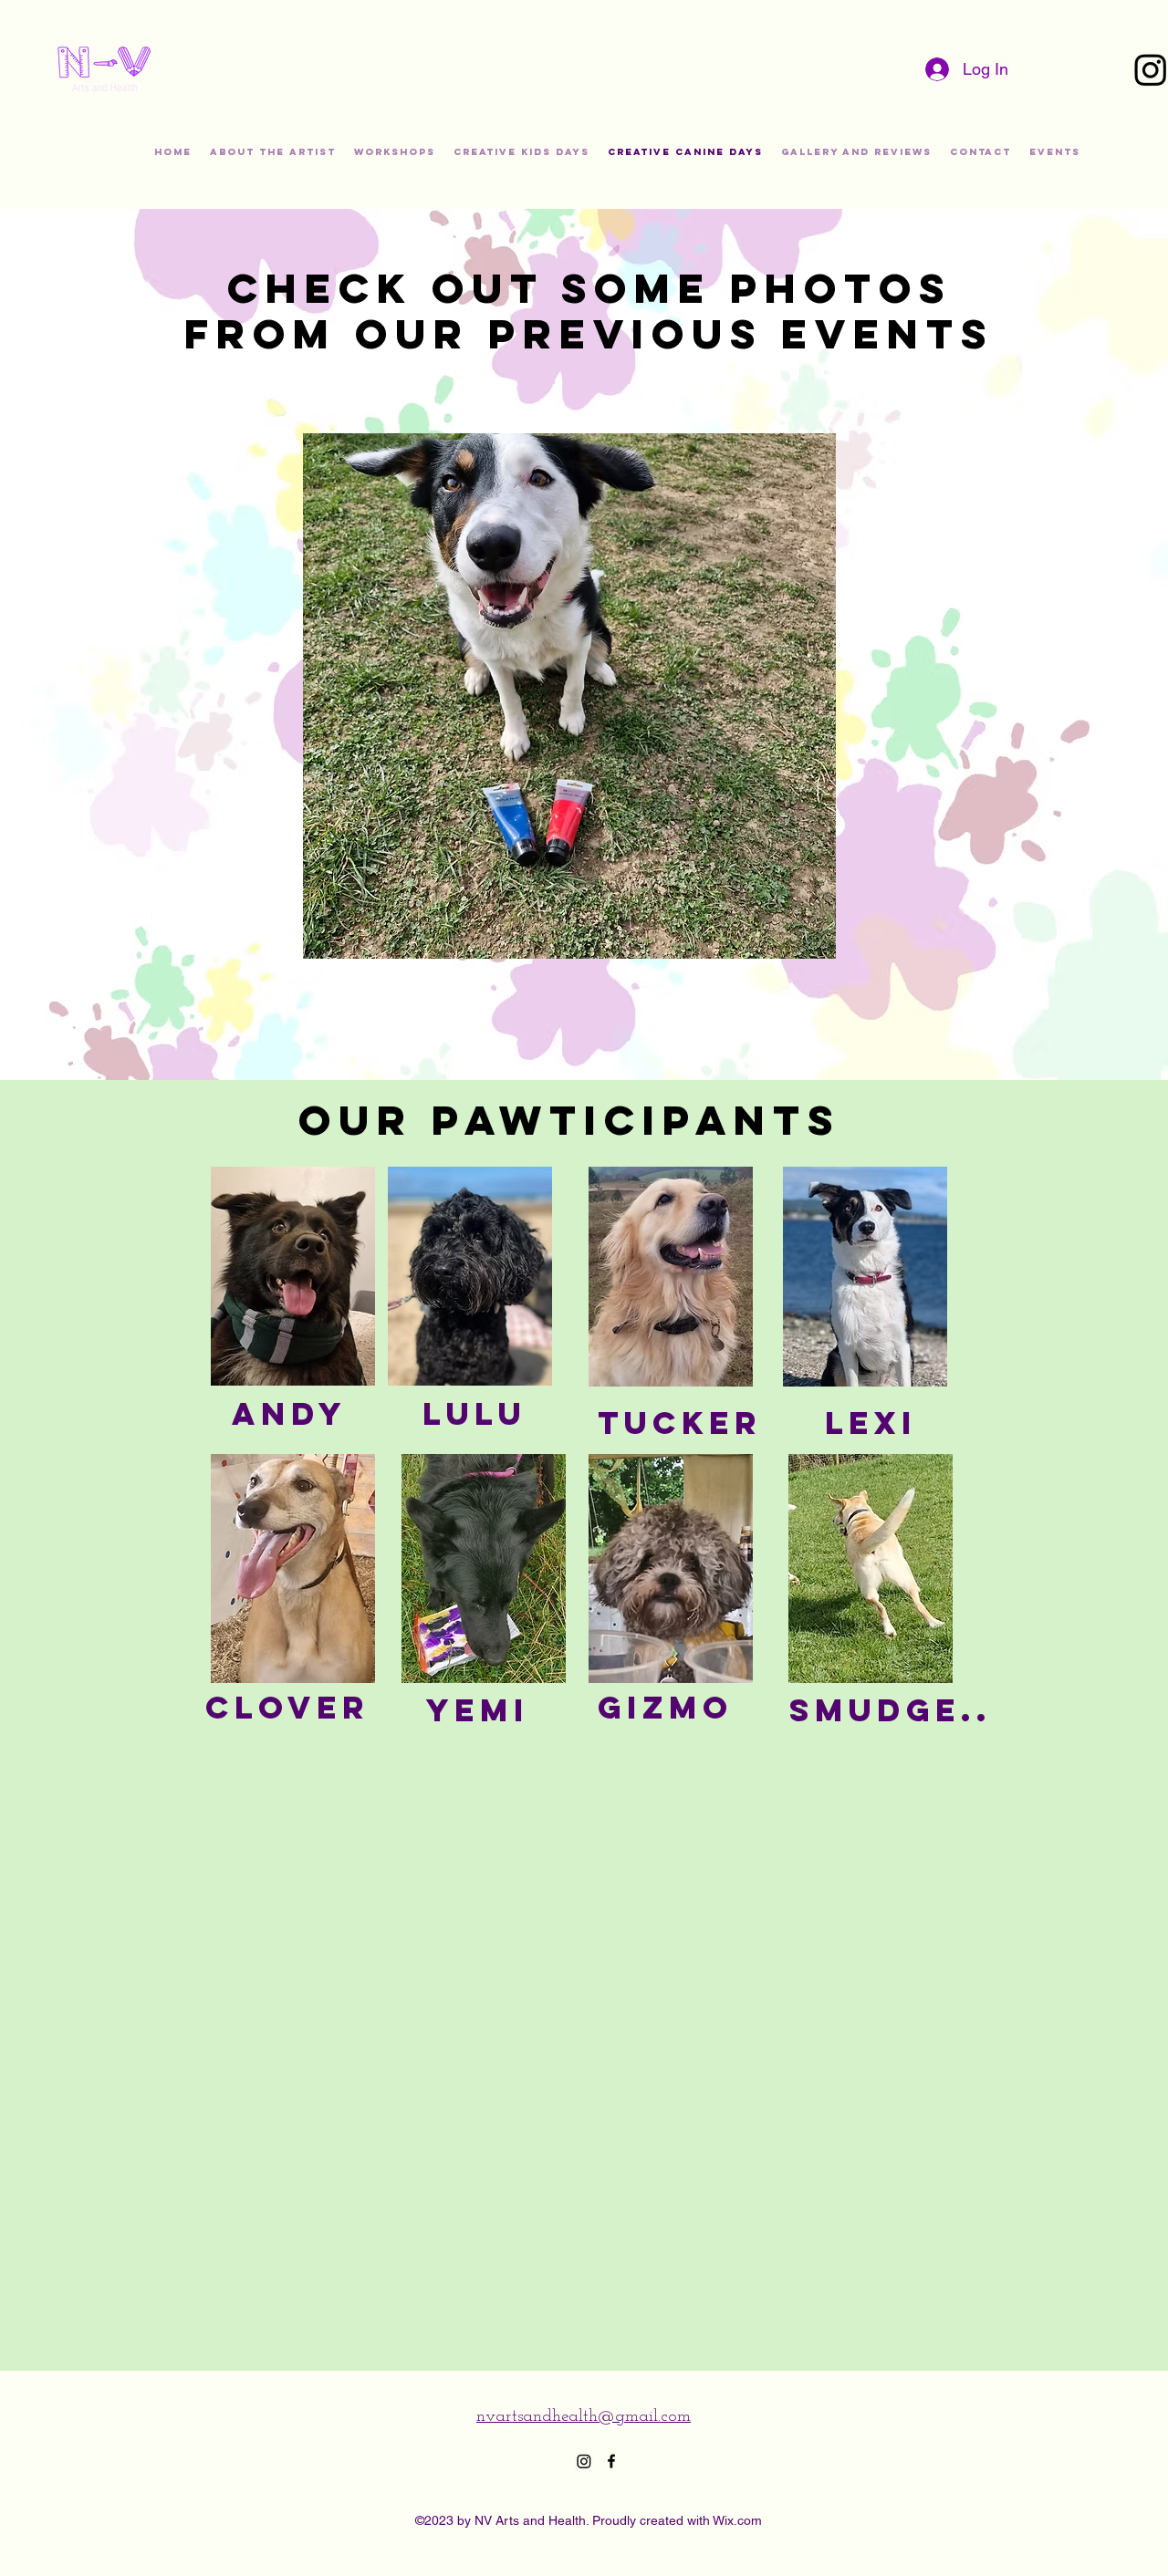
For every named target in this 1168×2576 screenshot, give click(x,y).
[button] (569, 696)
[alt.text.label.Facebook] (611, 2461)
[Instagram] (584, 2461)
